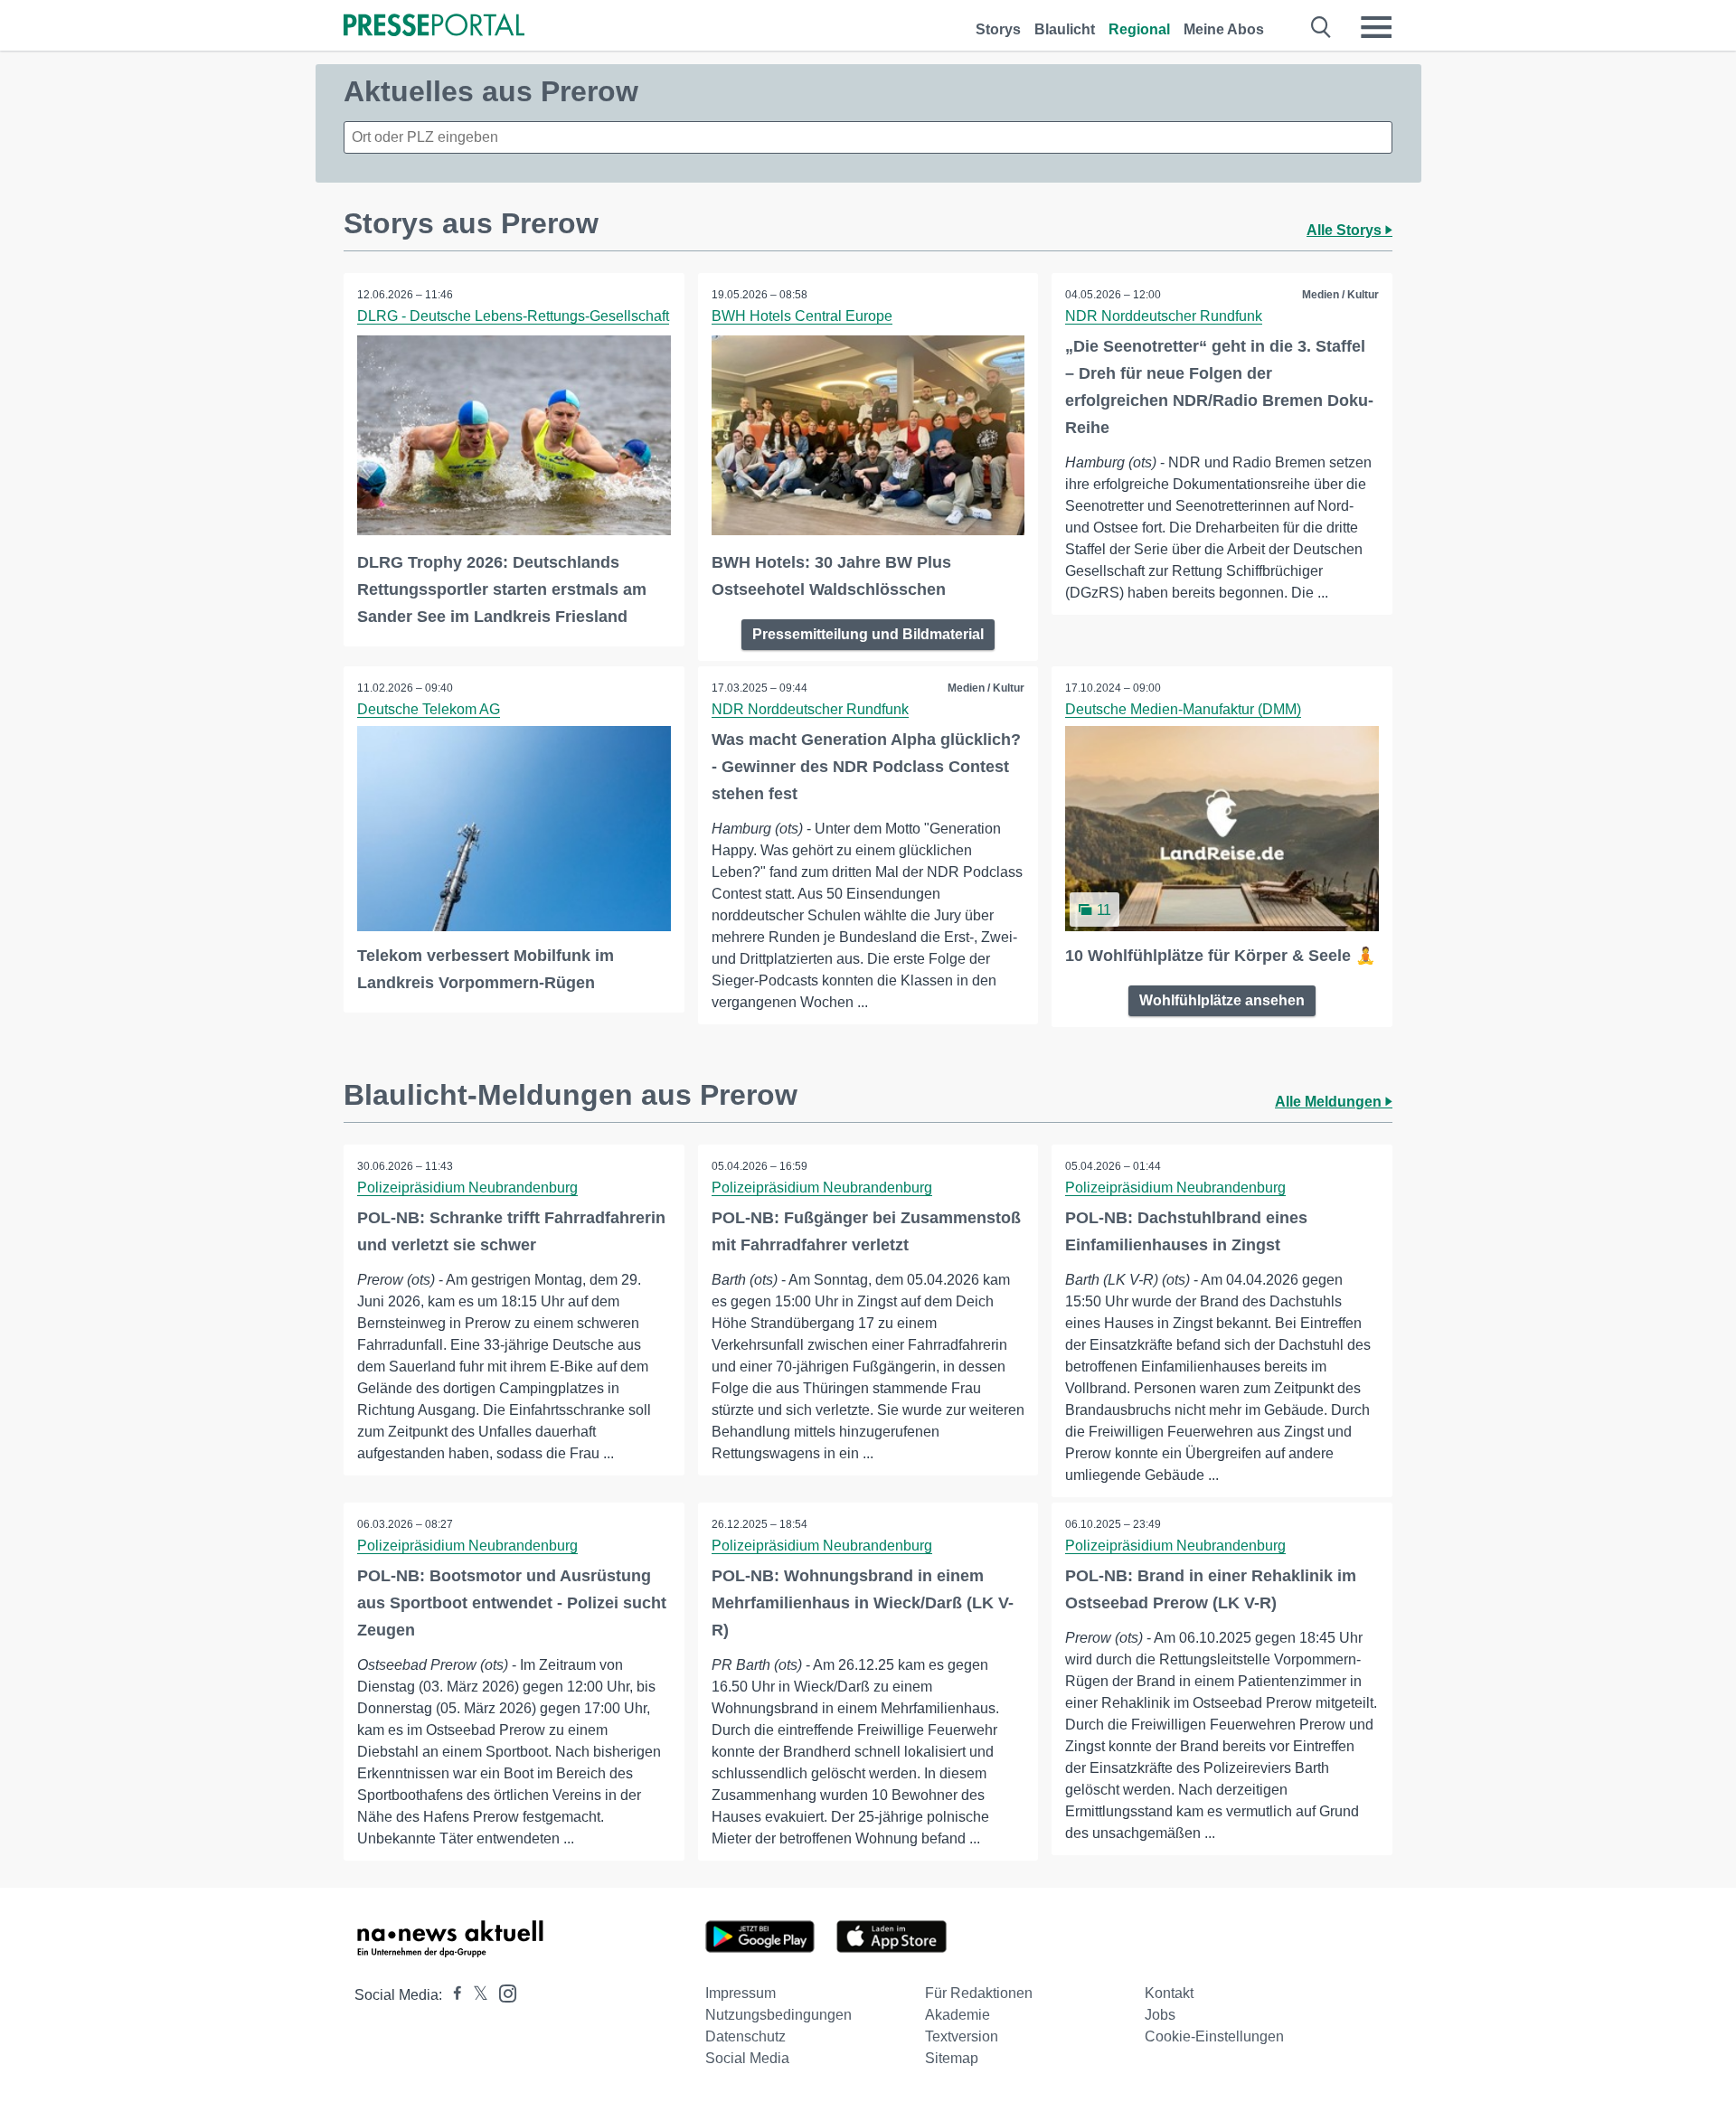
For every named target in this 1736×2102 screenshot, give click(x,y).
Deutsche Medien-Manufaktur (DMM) (1183, 709)
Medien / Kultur (1340, 295)
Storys (998, 29)
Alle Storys (1346, 230)
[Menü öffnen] (1376, 27)
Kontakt (1169, 1993)
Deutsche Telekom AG (429, 709)
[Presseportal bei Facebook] (452, 1995)
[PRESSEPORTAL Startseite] (434, 27)
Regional (1139, 29)
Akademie (958, 2015)
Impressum (741, 1993)
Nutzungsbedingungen (778, 2015)
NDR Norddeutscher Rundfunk (1164, 316)
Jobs (1160, 2015)
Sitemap (952, 2058)
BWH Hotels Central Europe (802, 316)
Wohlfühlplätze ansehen (1222, 1000)
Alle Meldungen (1330, 1102)
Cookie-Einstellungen (1214, 2036)
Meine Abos (1224, 29)
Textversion (962, 2036)
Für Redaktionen (979, 1993)
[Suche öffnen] (1321, 27)
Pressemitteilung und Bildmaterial (868, 634)
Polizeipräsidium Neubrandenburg (467, 1188)
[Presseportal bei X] (475, 1995)
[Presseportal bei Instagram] (502, 1992)
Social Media (747, 2058)
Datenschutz (745, 2036)
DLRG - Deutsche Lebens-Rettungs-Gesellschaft (513, 316)
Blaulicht (1065, 29)
